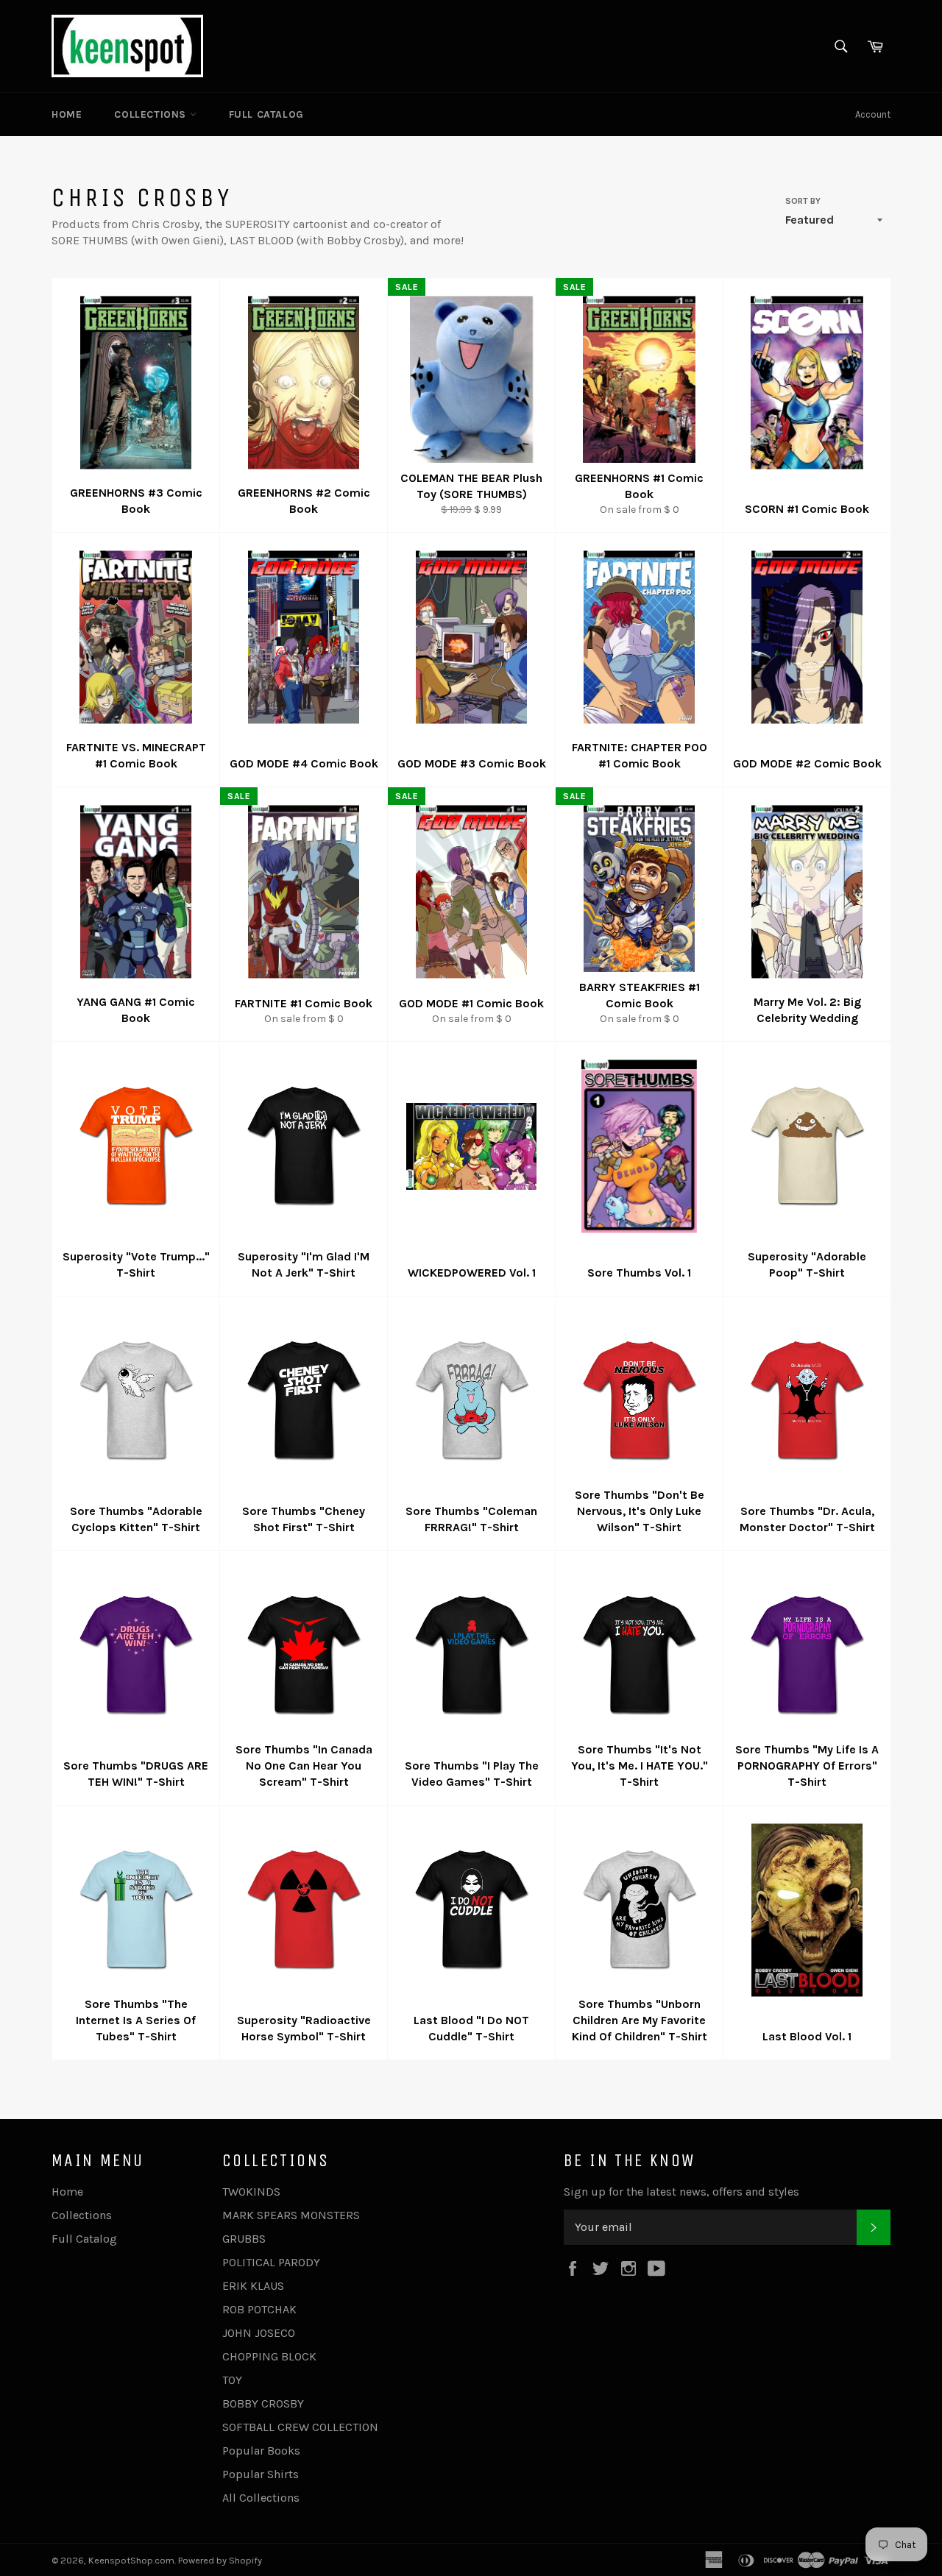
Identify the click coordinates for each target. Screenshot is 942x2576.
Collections (152, 114)
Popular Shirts (261, 2474)
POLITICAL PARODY (271, 2262)
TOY (232, 2380)
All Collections (261, 2498)
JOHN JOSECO (259, 2333)
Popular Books (261, 2451)
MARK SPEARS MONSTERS (291, 2215)
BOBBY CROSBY (263, 2403)
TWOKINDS (251, 2192)
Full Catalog (266, 114)
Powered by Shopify (220, 2560)
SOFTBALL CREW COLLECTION (300, 2427)
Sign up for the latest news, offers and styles (681, 2192)
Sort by (803, 201)
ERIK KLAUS (253, 2286)
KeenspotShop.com (131, 2560)
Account (873, 114)
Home (67, 114)
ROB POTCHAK (259, 2309)
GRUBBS (244, 2239)
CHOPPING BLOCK (269, 2356)
